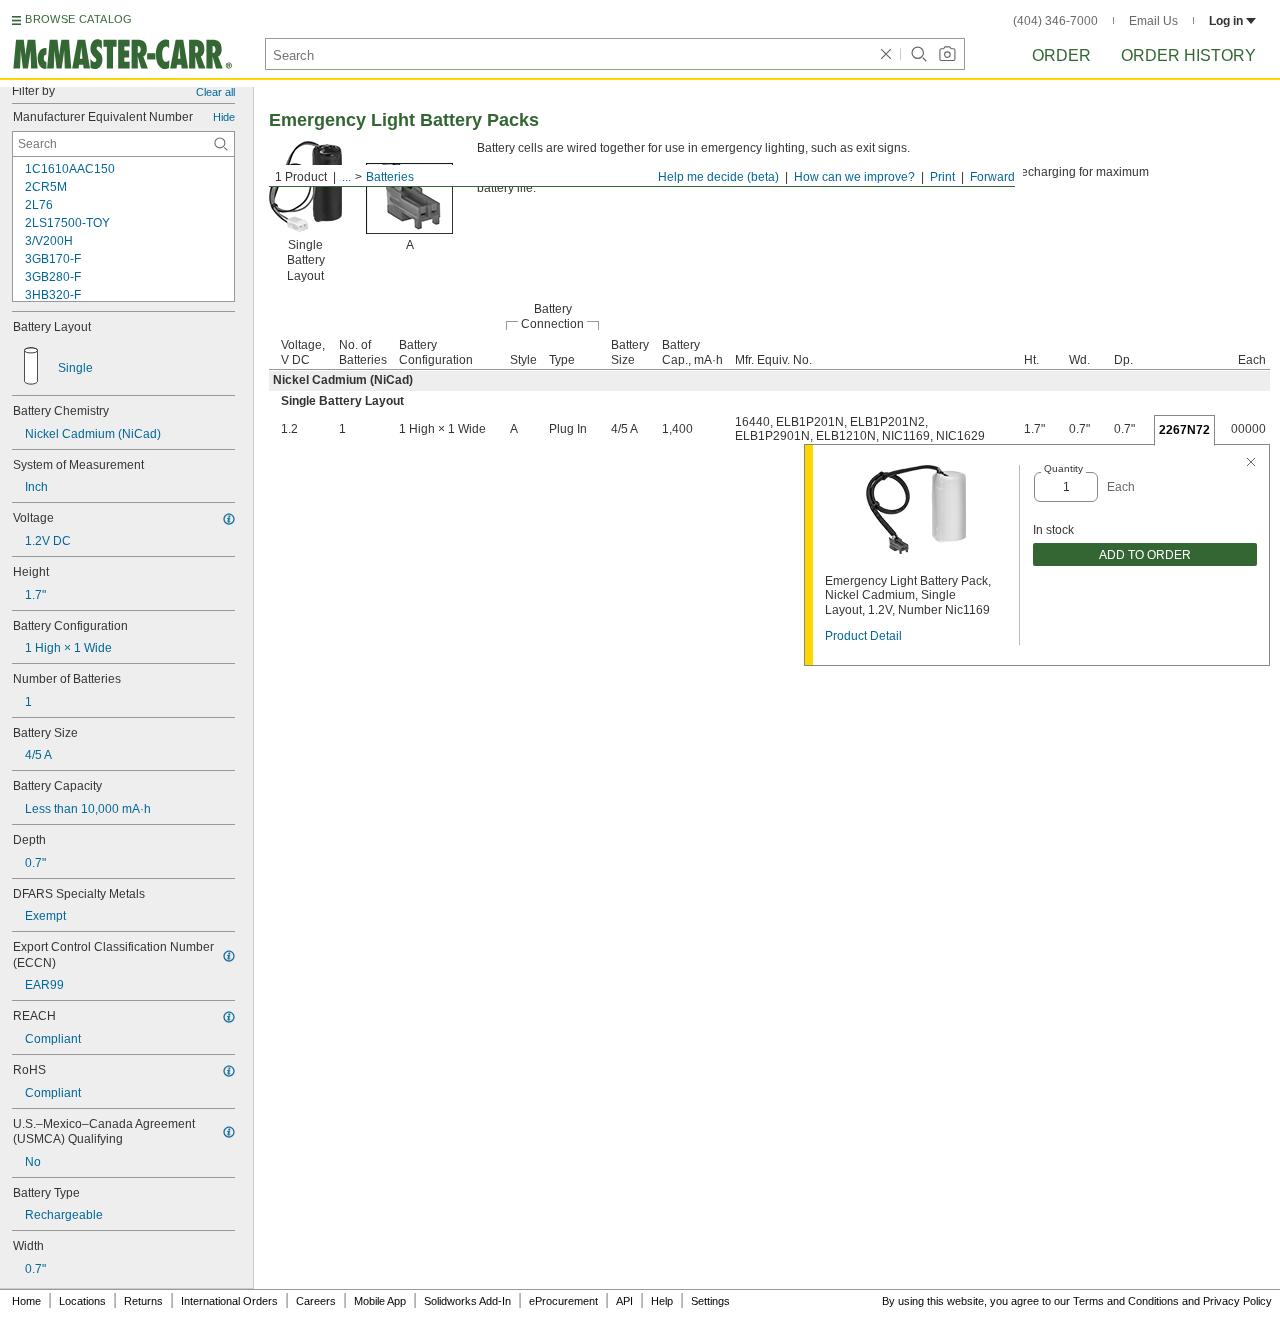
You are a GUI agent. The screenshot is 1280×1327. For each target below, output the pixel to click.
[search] (221, 144)
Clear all (215, 92)
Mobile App (380, 1301)
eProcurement (563, 1301)
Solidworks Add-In (467, 1301)
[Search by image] (947, 54)
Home (26, 1301)
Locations (82, 1301)
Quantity (1063, 468)
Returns (143, 1301)
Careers (316, 1301)
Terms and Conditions (1126, 1301)
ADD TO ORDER (1145, 555)
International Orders (229, 1301)
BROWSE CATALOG (78, 19)
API (624, 1301)
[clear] (886, 54)
